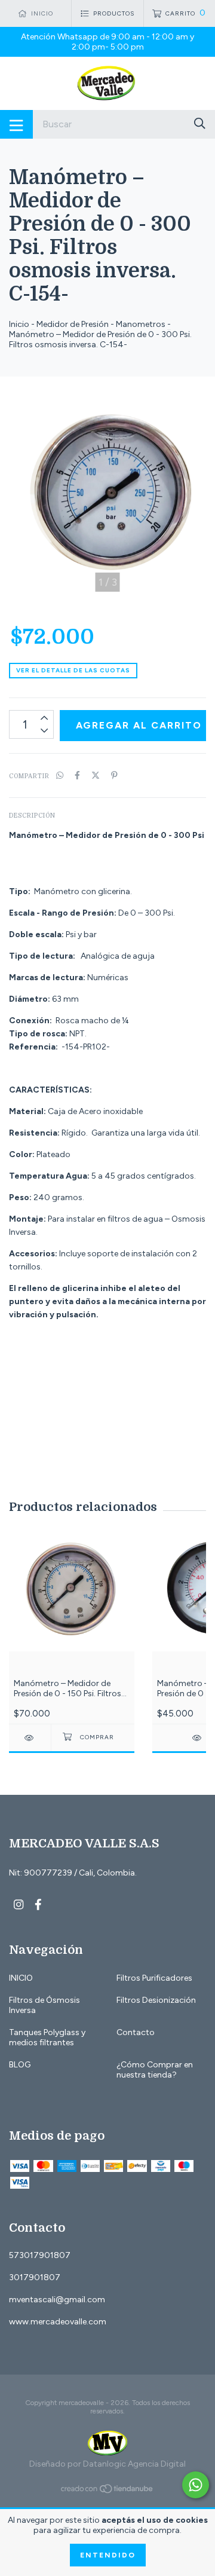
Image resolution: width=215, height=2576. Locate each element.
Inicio (19, 324)
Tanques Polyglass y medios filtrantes (47, 2037)
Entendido (108, 2555)
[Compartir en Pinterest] (114, 775)
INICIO (21, 1978)
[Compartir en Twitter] (96, 775)
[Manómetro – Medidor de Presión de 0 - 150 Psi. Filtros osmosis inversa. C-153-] (30, 1738)
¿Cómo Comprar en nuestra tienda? (155, 2070)
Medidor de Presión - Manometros (101, 324)
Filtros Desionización (156, 2000)
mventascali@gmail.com (57, 2300)
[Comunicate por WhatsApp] (196, 2485)
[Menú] (16, 124)
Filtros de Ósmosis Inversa (44, 2005)
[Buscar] (200, 123)
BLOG (20, 2065)
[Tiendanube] (107, 2491)
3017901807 (35, 2277)
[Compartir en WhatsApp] (60, 775)
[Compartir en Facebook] (77, 775)
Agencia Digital (157, 2464)
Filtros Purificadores (154, 1978)
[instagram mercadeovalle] (19, 1905)
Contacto (136, 2032)
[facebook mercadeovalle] (38, 1905)
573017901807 (40, 2255)
